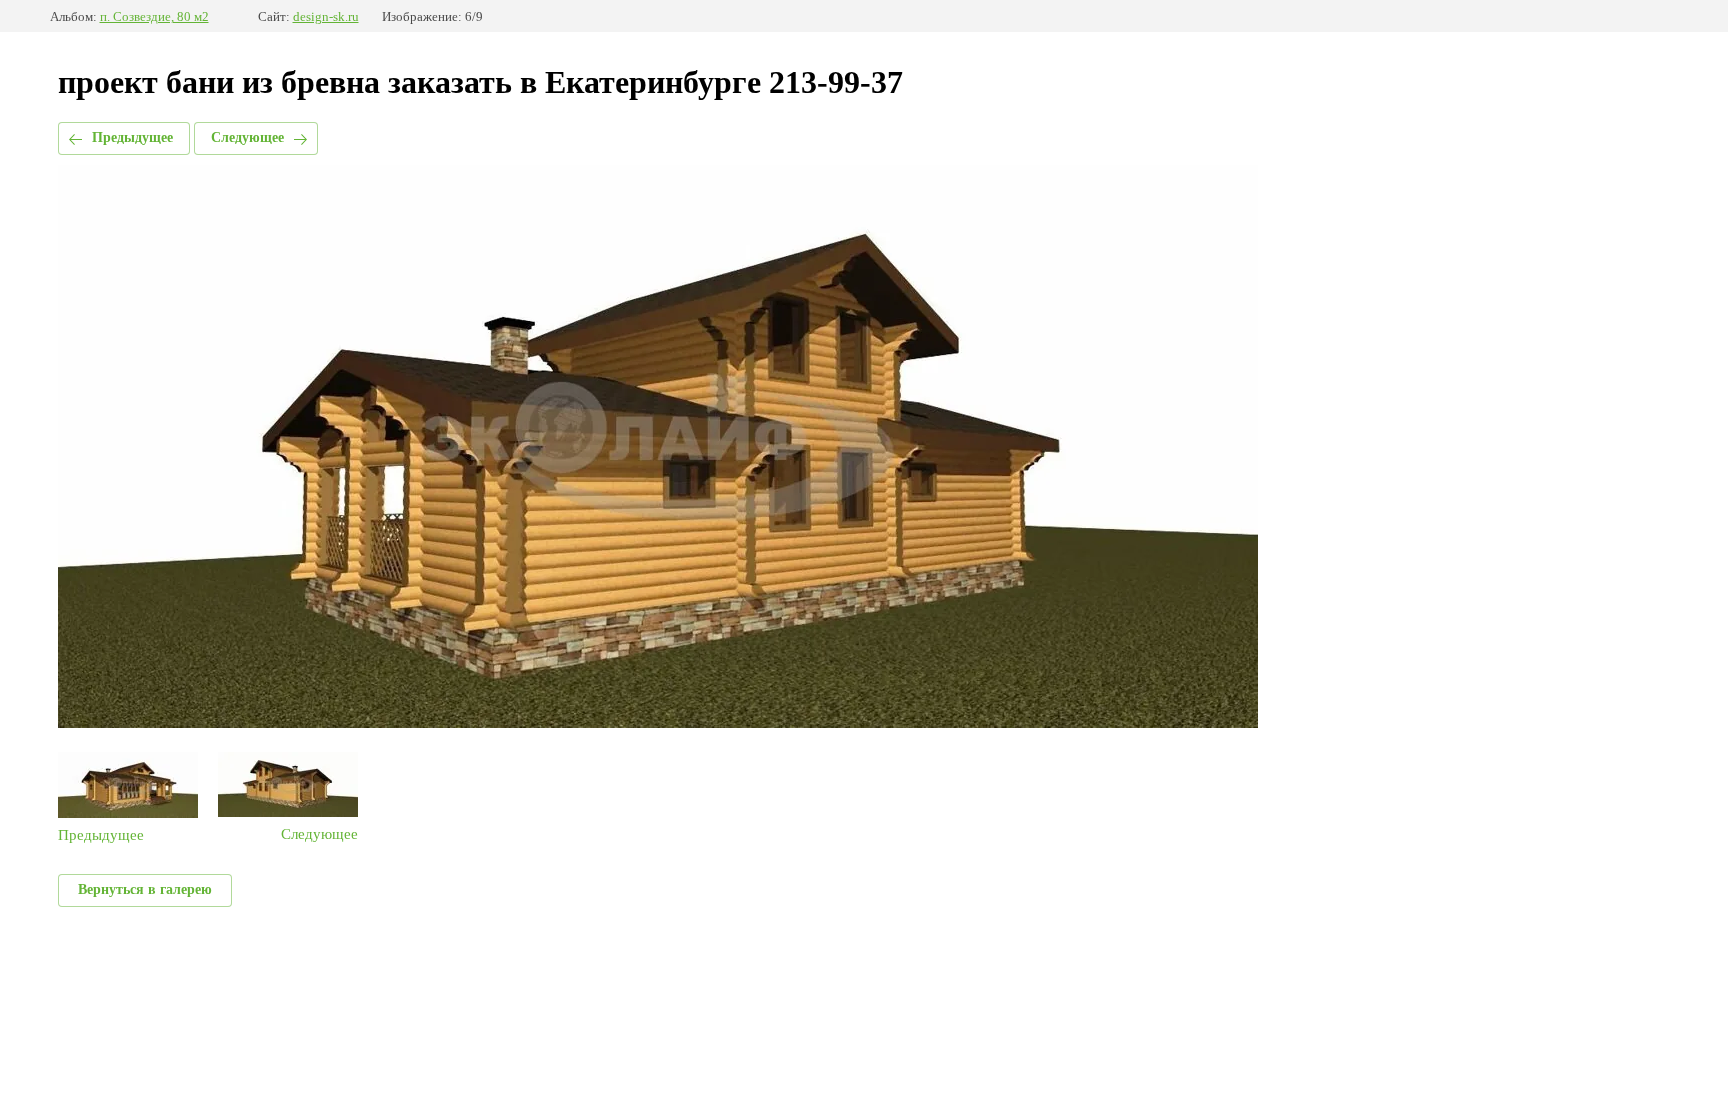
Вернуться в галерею (145, 889)
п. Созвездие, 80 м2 (154, 16)
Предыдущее (132, 137)
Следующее (247, 137)
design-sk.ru (326, 16)
